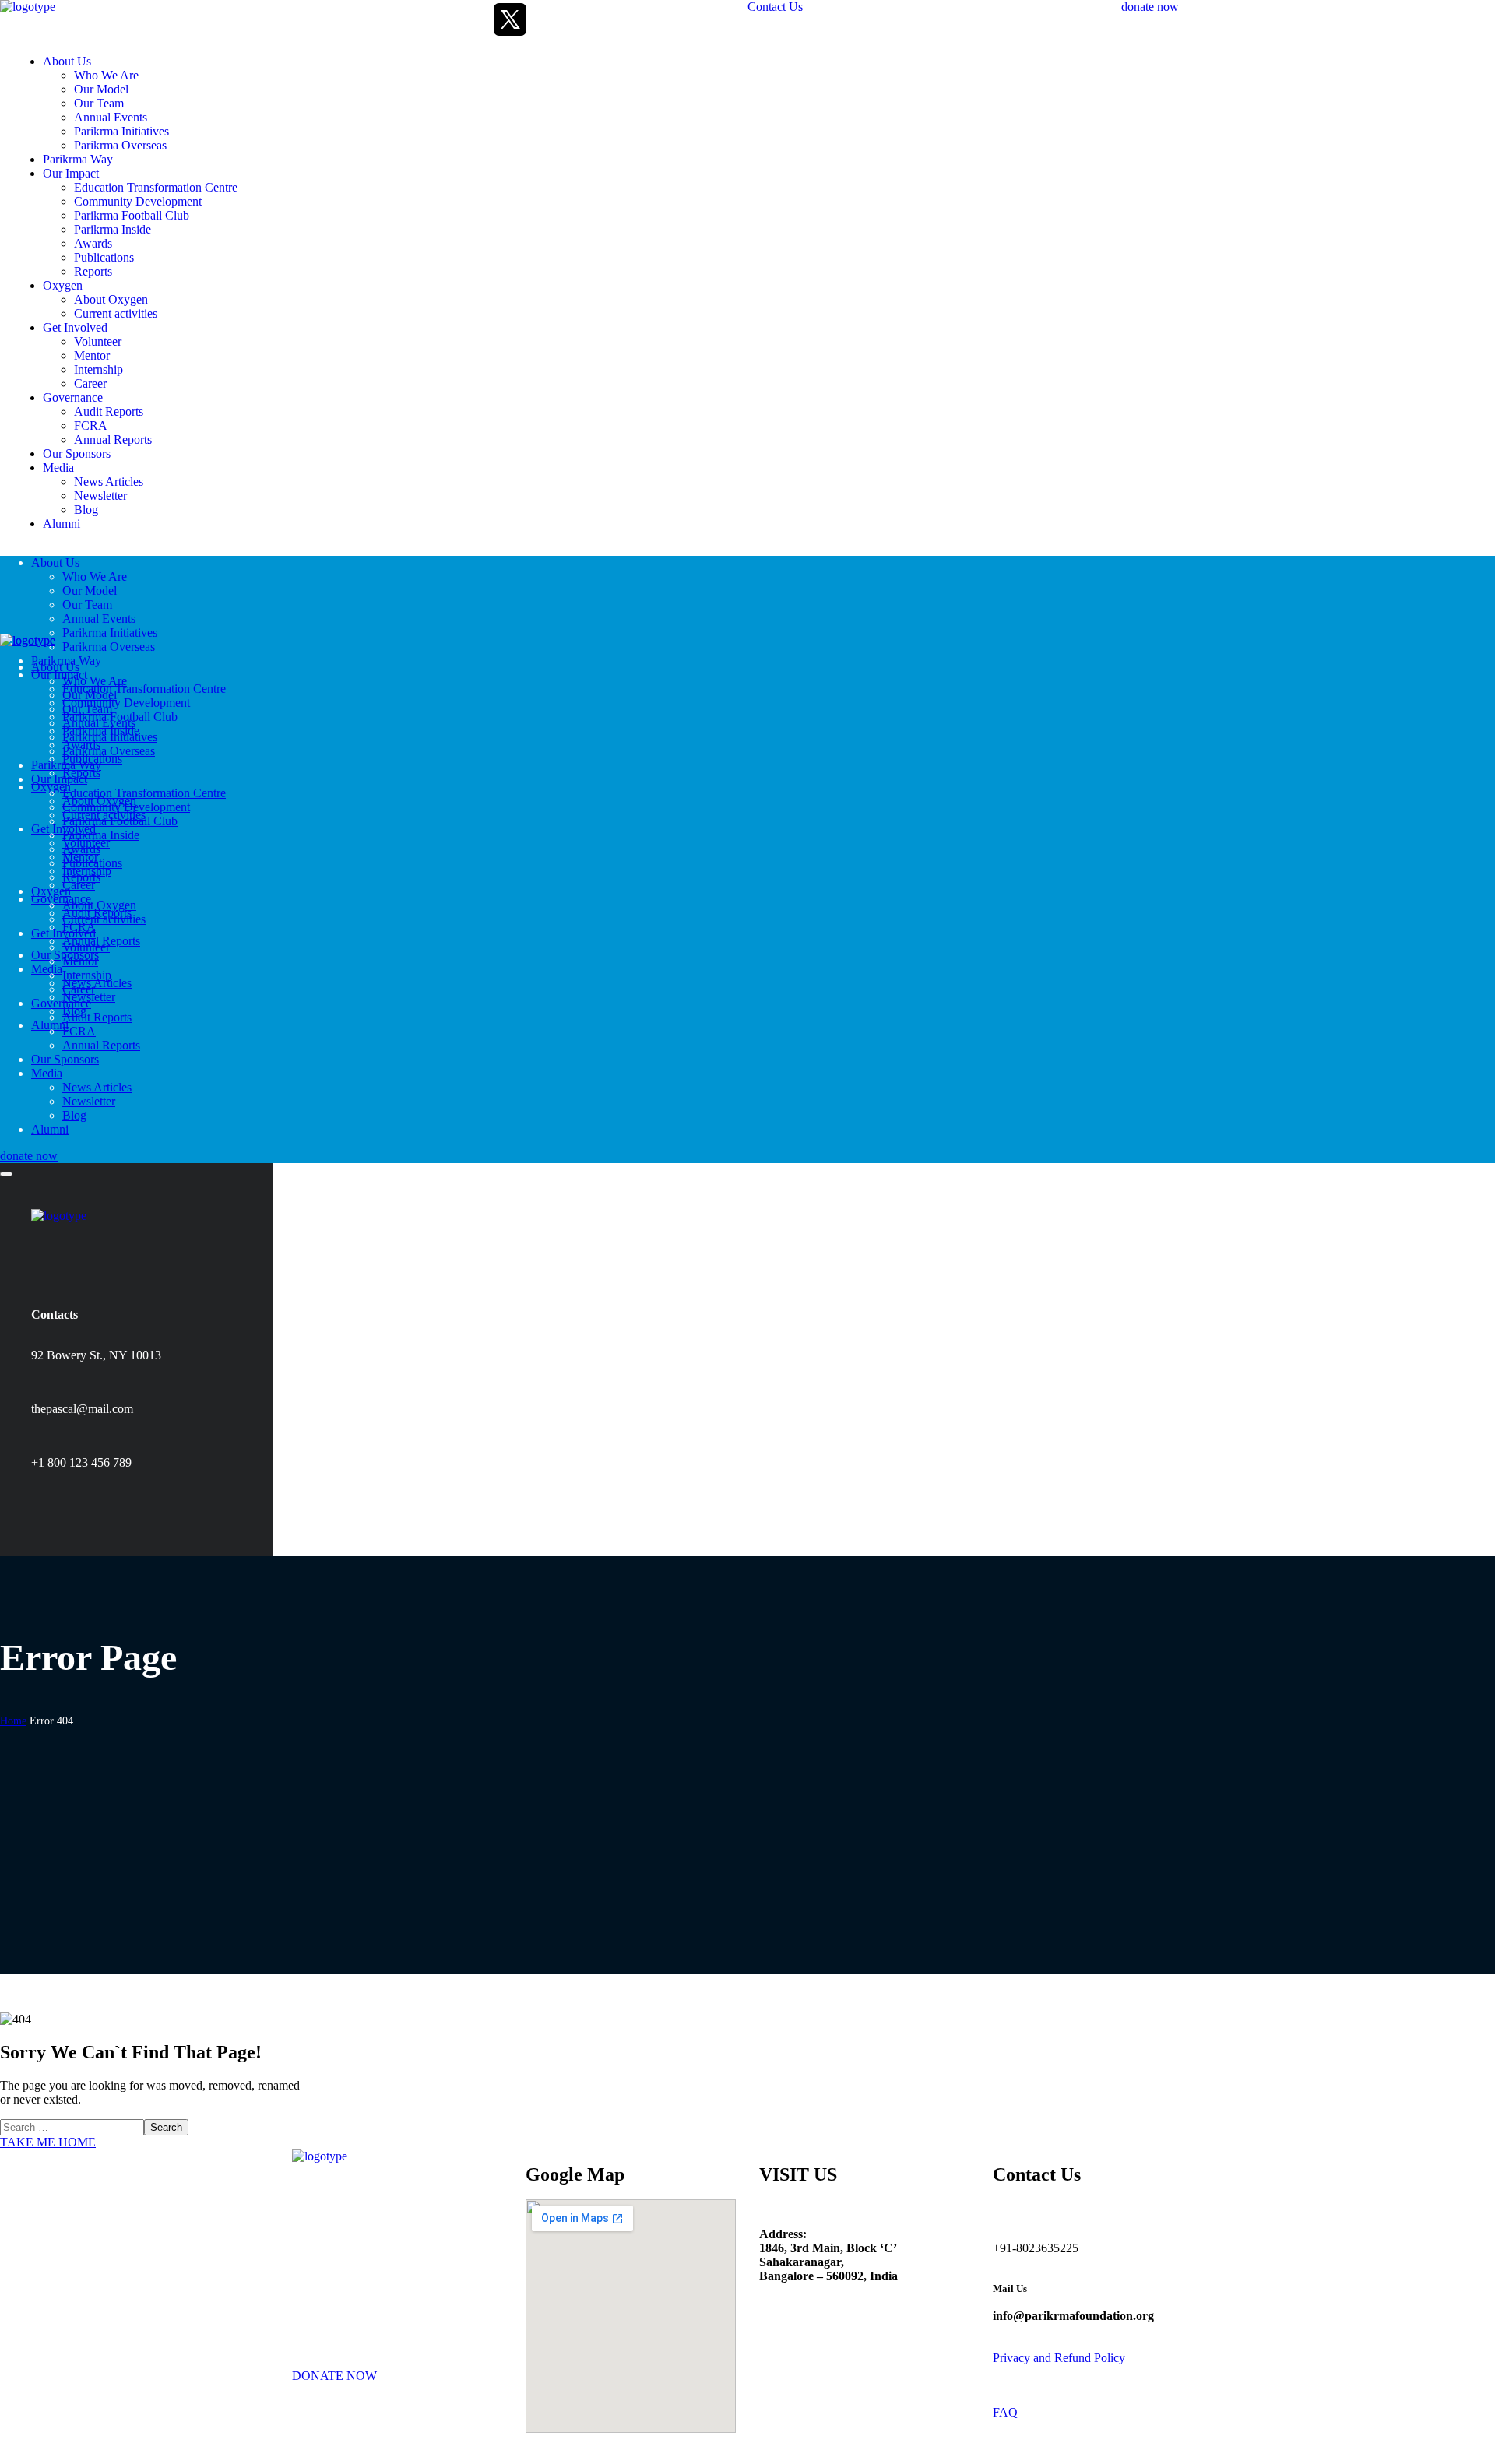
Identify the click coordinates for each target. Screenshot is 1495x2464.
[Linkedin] (471, 19)
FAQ (1005, 2412)
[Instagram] (432, 19)
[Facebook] (393, 19)
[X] (510, 19)
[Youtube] (549, 19)
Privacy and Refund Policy (1059, 2358)
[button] (934, 7)
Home (13, 1721)
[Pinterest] (128, 1503)
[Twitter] (51, 1503)
